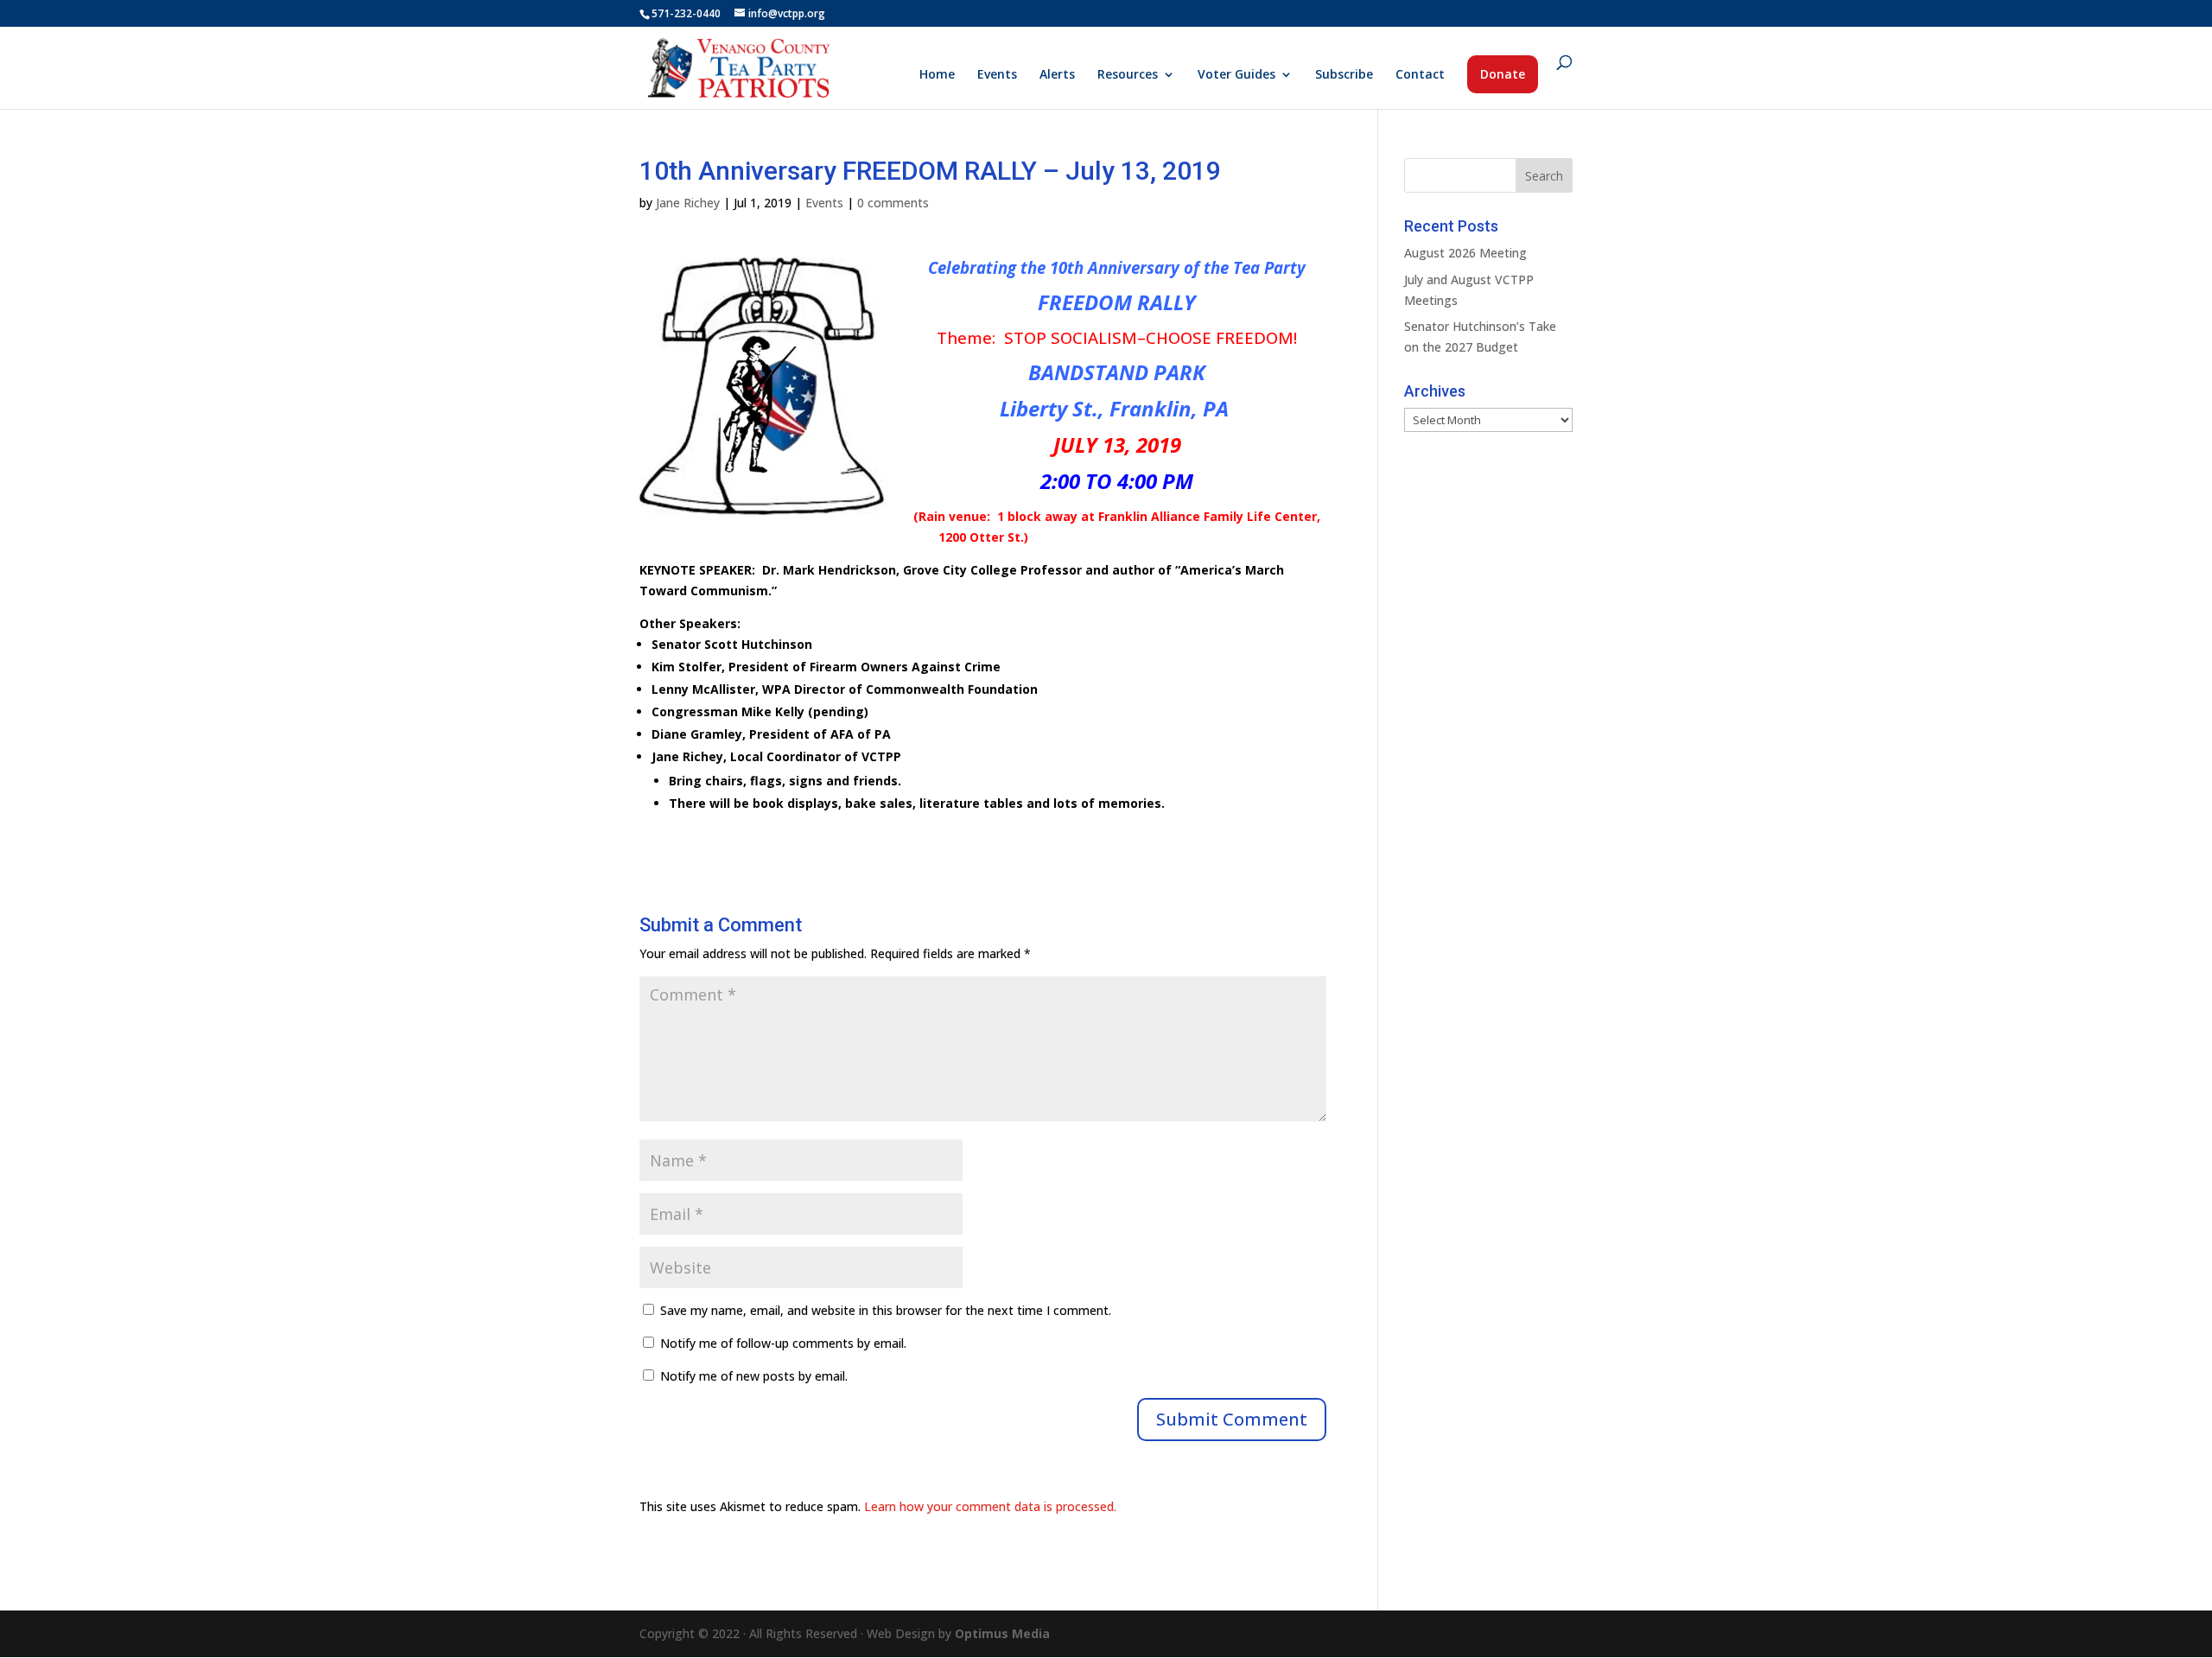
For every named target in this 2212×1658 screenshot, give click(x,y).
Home (937, 75)
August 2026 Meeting (1465, 253)
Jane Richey (688, 203)
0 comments (893, 203)
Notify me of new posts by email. (754, 1376)
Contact (1420, 75)
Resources (1128, 75)
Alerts (1057, 75)
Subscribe (1344, 75)
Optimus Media (1002, 1633)
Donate (1503, 74)
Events (997, 75)
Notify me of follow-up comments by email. (783, 1343)
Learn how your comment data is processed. (990, 1506)
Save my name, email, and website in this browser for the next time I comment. (886, 1310)
